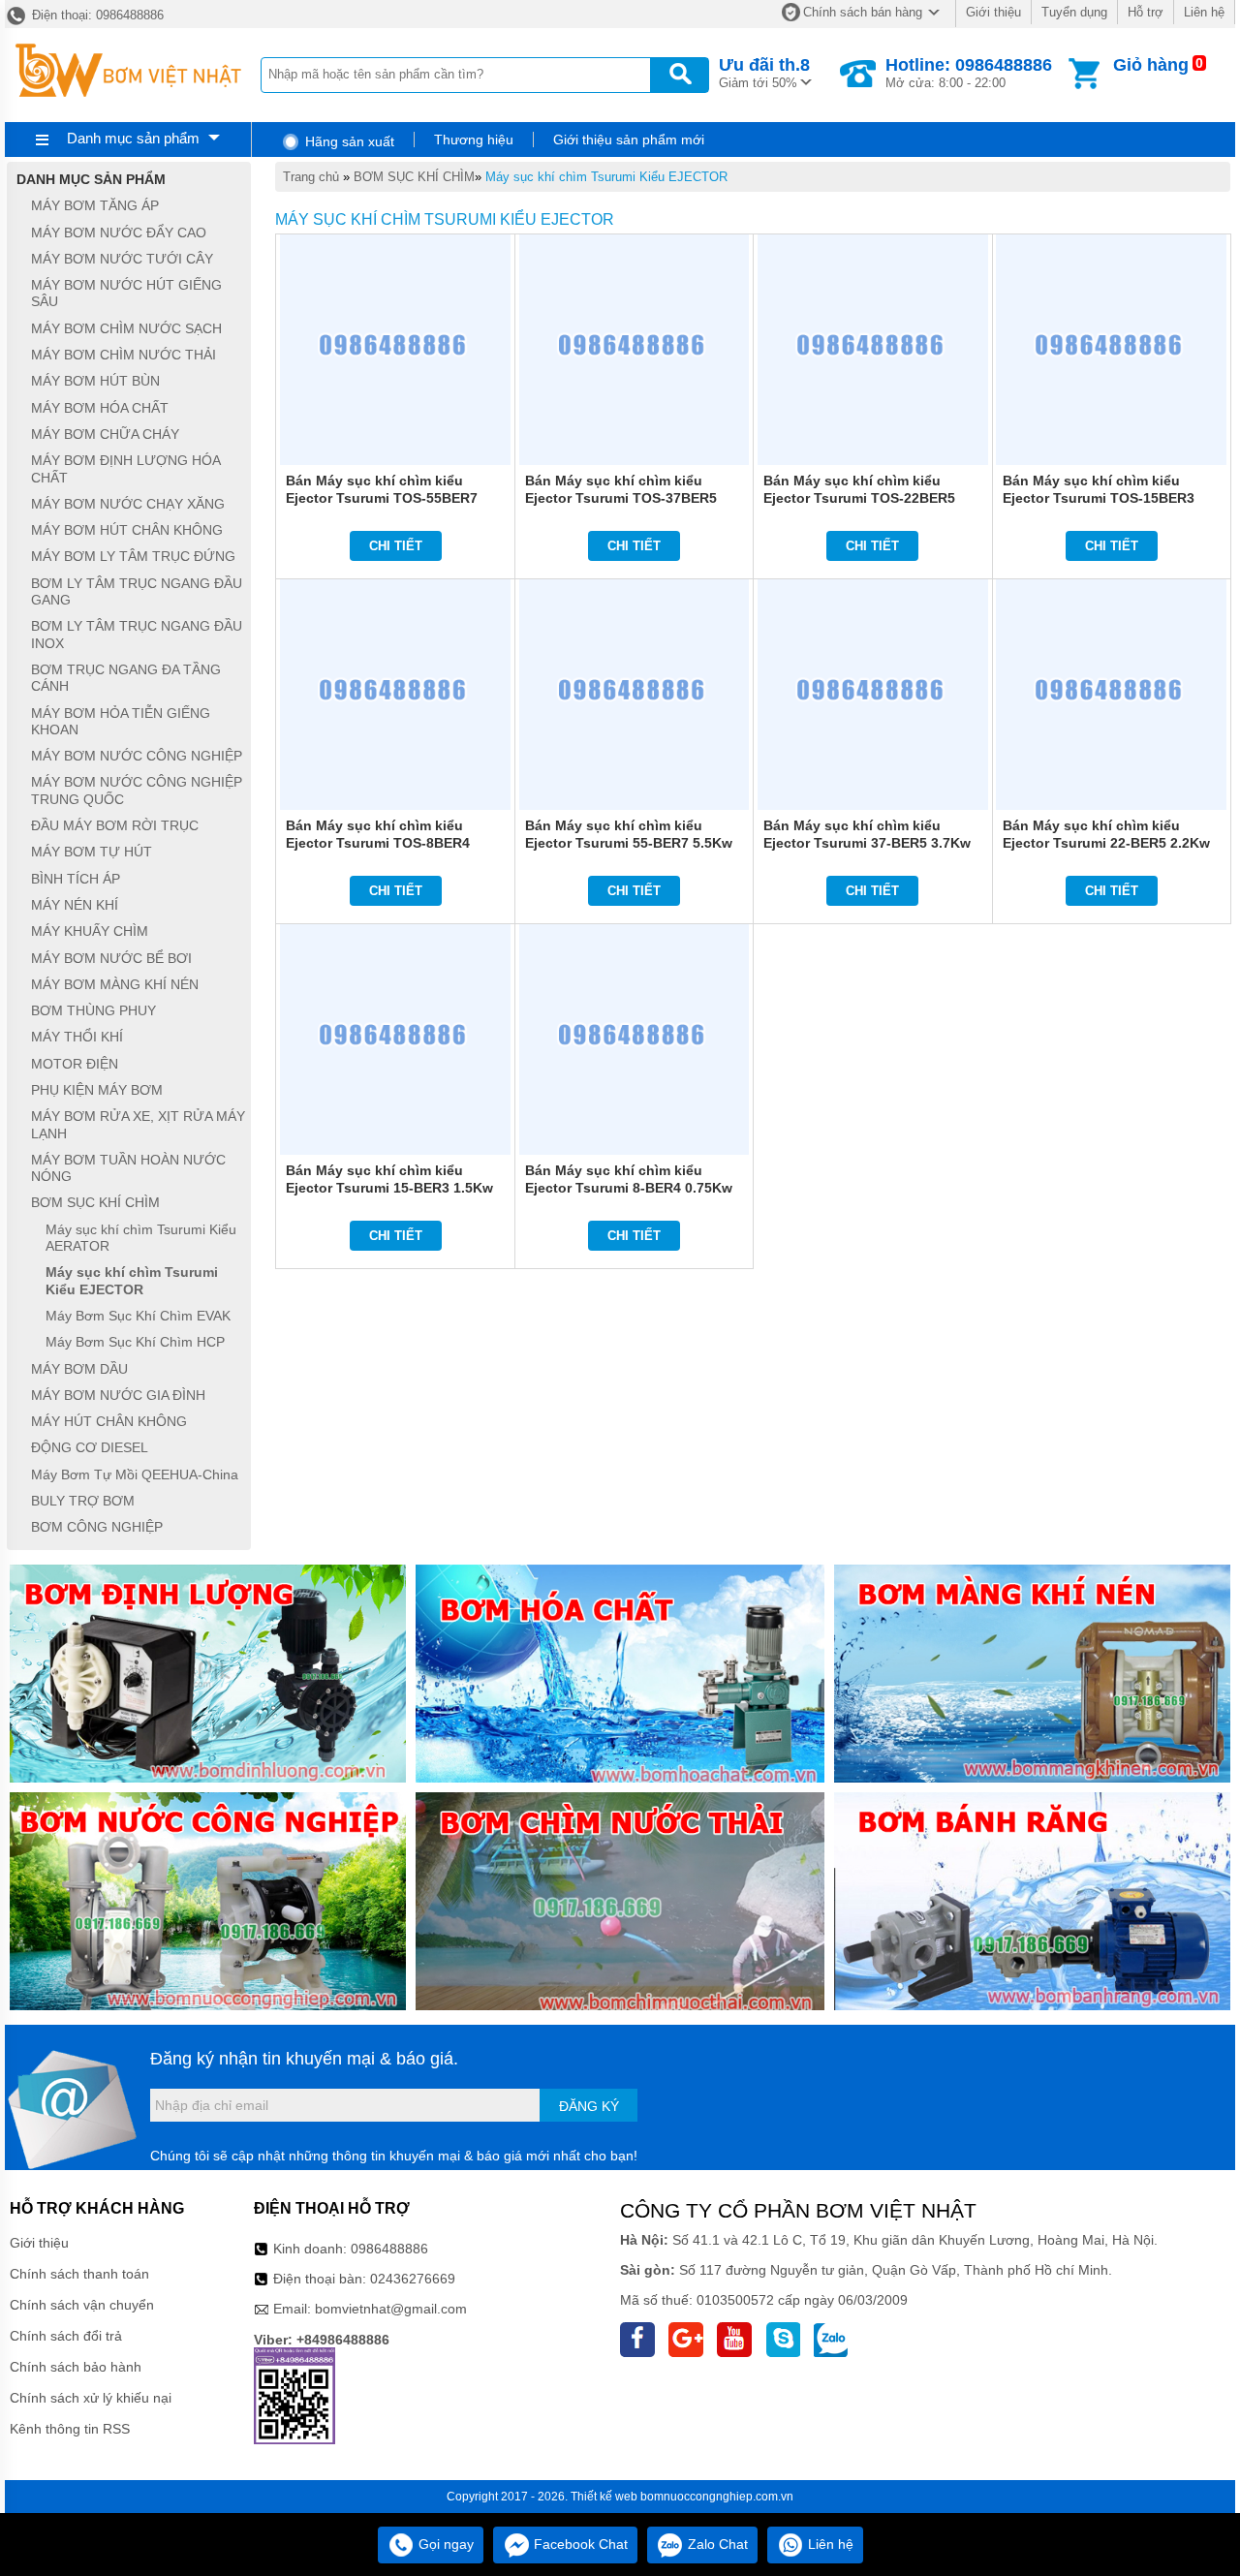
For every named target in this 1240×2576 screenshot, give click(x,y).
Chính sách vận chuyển (82, 2305)
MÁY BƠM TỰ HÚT (92, 853)
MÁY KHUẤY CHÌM (90, 932)
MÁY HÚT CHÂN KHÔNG (109, 1421)
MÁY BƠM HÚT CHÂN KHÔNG (127, 530)
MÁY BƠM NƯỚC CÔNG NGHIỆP (137, 756)
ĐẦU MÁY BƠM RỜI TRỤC (115, 825)
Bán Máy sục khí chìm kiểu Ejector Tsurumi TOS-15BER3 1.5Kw (1099, 498)
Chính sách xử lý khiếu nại (91, 2398)
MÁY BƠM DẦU (79, 1369)
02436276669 (413, 2279)
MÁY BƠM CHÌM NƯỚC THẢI (124, 355)
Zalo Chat (716, 2544)
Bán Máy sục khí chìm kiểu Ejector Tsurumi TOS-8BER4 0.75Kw (378, 843)
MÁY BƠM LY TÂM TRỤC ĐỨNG (133, 557)
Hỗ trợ (1146, 12)
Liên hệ (1204, 12)
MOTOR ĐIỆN (75, 1064)
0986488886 (389, 2249)
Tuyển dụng (1074, 12)
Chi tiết (396, 546)
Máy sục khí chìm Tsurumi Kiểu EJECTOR (606, 177)
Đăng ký (589, 2106)
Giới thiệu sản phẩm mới (629, 140)
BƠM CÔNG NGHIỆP (97, 1528)
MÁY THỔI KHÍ (77, 1038)
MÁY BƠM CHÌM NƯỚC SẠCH (126, 328)
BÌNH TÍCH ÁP (76, 879)
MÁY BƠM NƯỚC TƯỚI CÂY (122, 259)
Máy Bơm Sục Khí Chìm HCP (135, 1343)
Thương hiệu (474, 140)
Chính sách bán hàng (863, 12)
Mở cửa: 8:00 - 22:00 (969, 73)
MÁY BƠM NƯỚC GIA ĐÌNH (118, 1395)
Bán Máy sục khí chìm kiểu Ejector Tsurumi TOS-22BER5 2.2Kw (859, 498)
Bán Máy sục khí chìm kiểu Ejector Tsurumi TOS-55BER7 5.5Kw (382, 498)
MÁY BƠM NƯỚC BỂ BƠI (111, 958)
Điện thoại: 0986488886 (96, 15)
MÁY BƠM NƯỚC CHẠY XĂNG (128, 504)
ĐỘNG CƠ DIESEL (90, 1448)
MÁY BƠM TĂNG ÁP (95, 206)
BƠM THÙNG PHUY (93, 1010)
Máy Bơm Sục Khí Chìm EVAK (138, 1316)
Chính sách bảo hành (76, 2367)
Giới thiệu (993, 12)
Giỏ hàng (1151, 65)
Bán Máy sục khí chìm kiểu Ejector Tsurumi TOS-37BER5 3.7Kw (621, 498)
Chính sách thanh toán (79, 2274)
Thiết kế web (604, 2497)
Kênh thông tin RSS (70, 2429)
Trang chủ (311, 177)
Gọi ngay (444, 2544)
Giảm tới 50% (764, 73)
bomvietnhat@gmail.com (391, 2309)
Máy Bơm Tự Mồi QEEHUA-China (135, 1474)
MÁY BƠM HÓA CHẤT (100, 408)
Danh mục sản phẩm (133, 138)
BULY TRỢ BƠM (83, 1501)
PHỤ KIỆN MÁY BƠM (97, 1090)
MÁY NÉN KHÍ (75, 905)
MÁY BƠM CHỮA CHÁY (105, 434)
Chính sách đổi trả (66, 2336)
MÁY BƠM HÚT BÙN (95, 382)
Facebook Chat (579, 2544)
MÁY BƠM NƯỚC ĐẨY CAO (119, 233)
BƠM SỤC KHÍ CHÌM (414, 177)
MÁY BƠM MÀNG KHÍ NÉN (115, 984)
